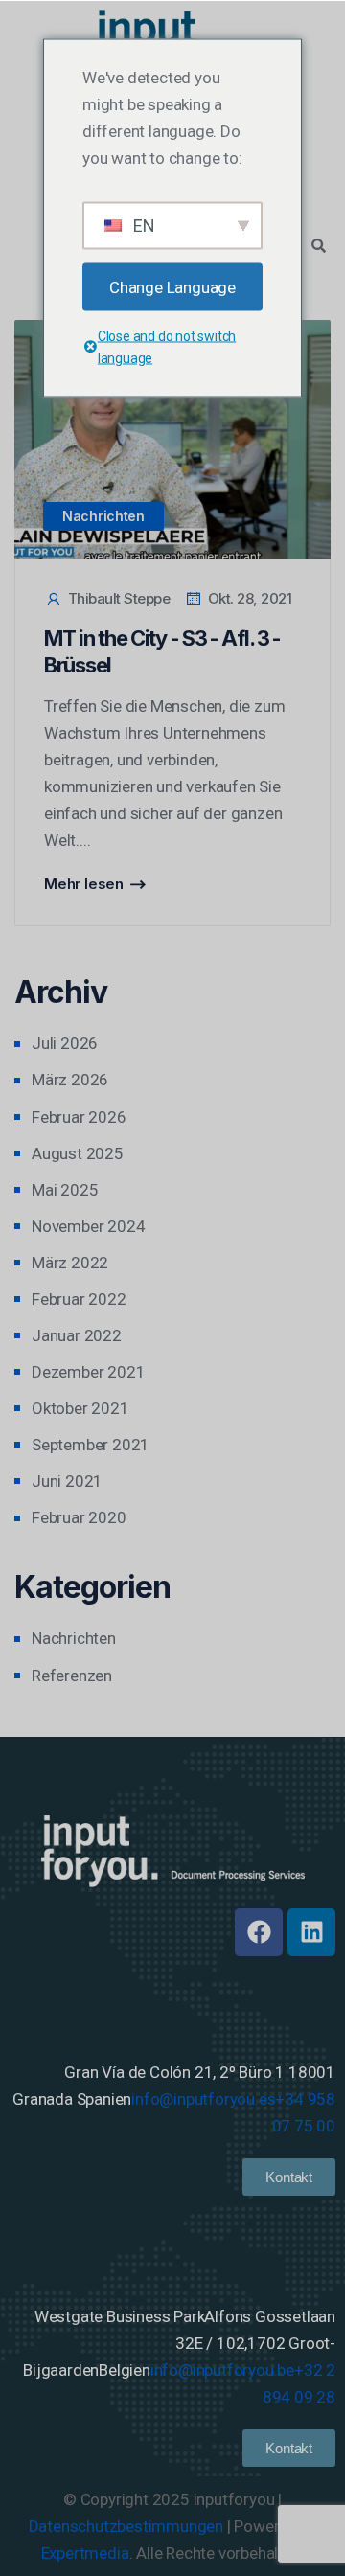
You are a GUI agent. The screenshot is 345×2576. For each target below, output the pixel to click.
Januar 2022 (77, 1335)
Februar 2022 (79, 1299)
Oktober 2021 (80, 1408)
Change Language (172, 286)
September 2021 (91, 1445)
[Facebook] (259, 1932)
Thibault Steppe (119, 598)
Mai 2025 (65, 1190)
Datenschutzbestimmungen (126, 2526)
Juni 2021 (67, 1481)
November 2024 (88, 1226)
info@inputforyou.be (222, 2370)
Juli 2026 (65, 1043)
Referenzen (72, 1676)
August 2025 (78, 1153)
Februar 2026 (79, 1117)
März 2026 (70, 1080)
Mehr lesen (84, 884)
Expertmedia (85, 2553)
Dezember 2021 (88, 1372)
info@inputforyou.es (203, 2099)
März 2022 (70, 1263)
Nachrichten (103, 516)
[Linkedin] (311, 1932)
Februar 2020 (79, 1517)
